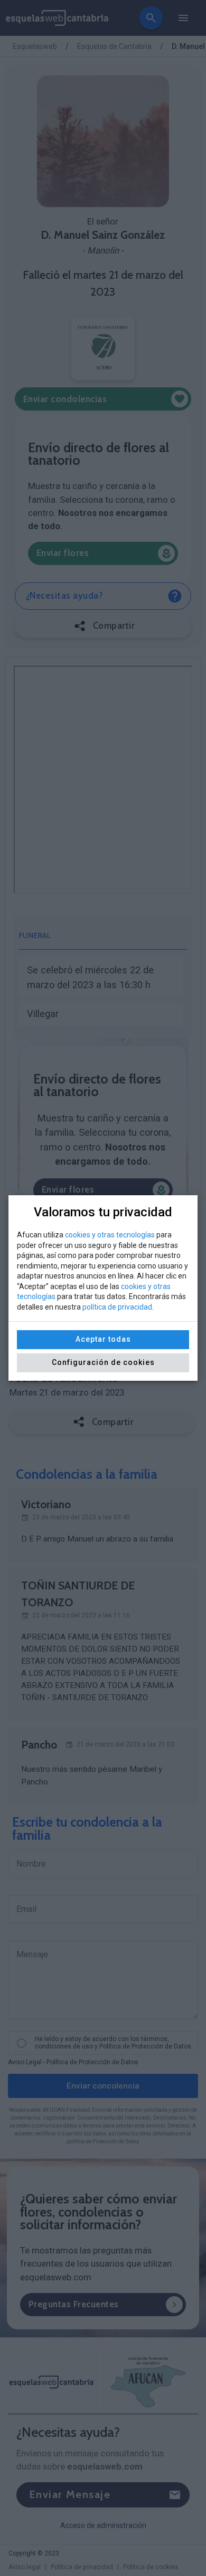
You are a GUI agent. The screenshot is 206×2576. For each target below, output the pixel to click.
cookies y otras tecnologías (110, 1235)
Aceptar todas (103, 1339)
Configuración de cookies (103, 1362)
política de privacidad (117, 1307)
